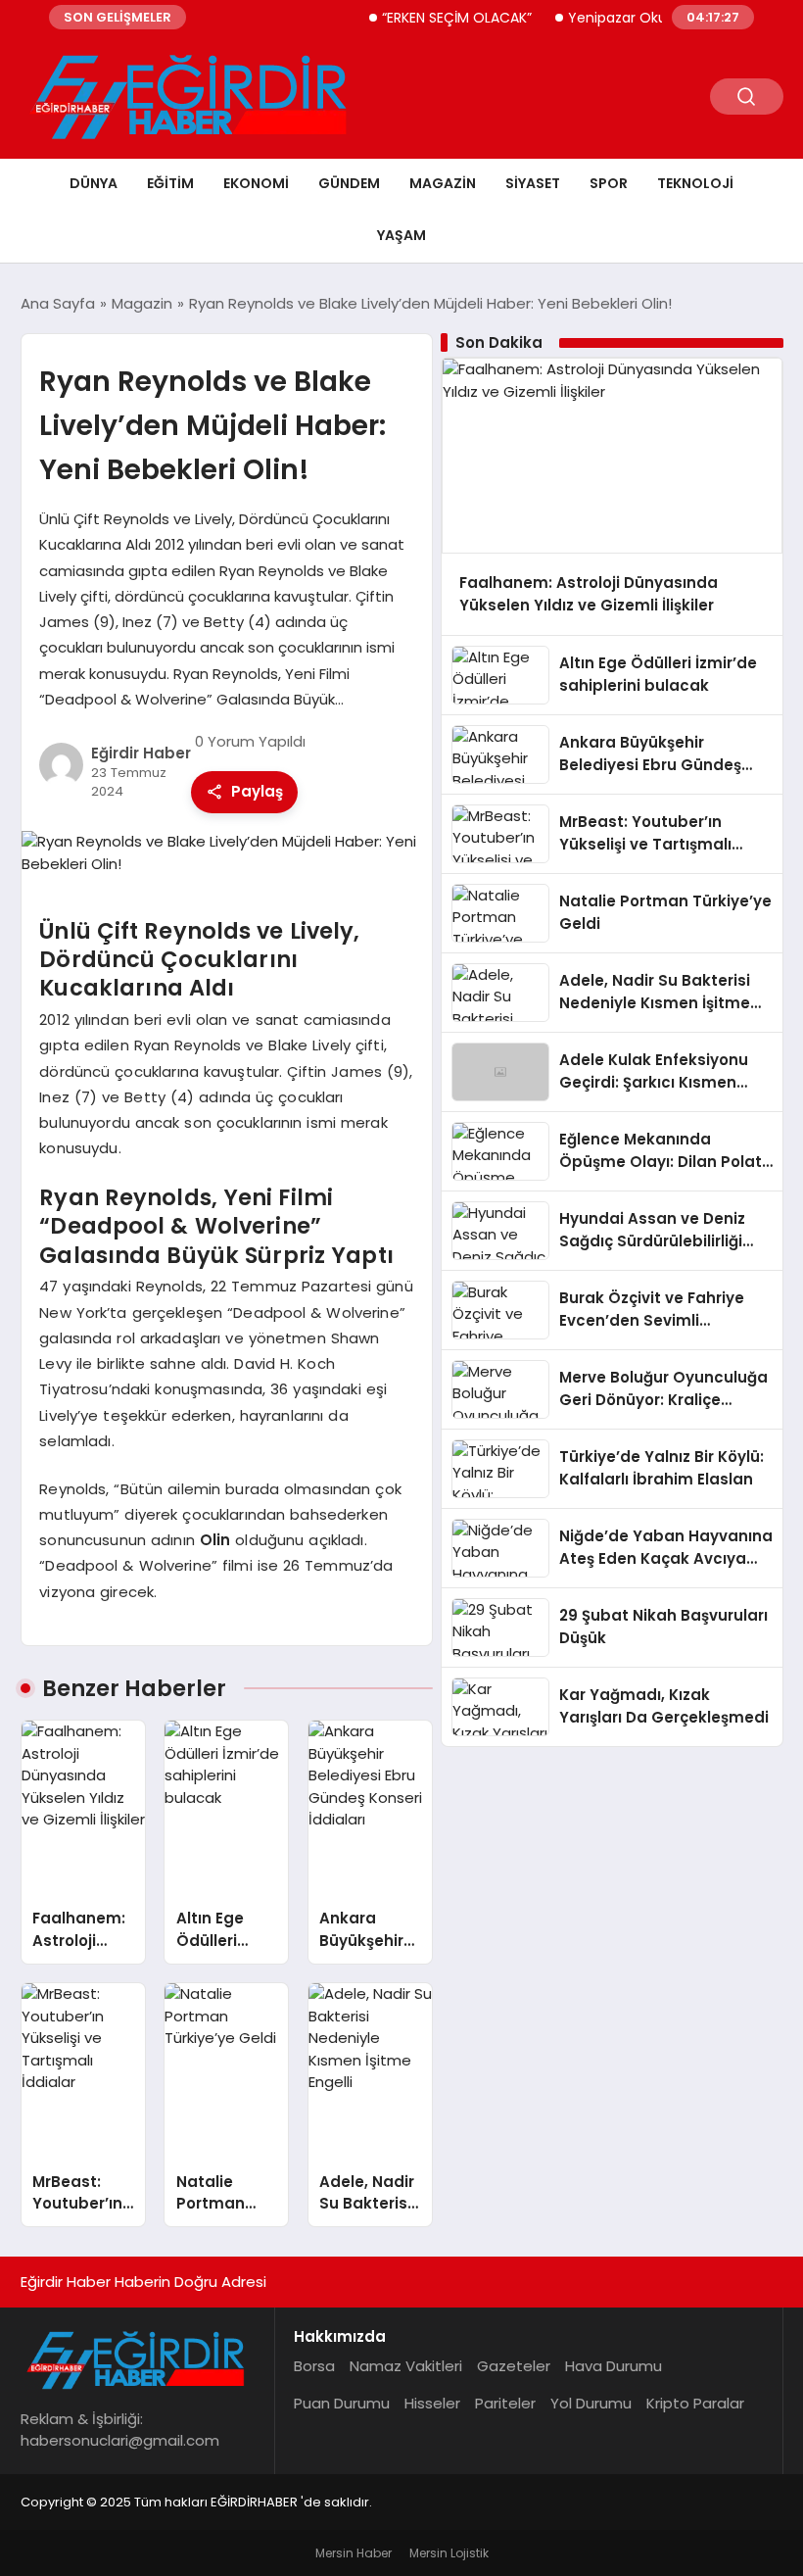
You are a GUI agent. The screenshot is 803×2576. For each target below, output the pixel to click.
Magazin (443, 183)
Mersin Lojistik (449, 2553)
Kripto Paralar (695, 2403)
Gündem (349, 183)
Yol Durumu (591, 2403)
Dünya (94, 183)
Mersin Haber (354, 2553)
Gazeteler (514, 2366)
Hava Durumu (614, 2366)
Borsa (314, 2366)
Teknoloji (695, 183)
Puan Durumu (342, 2403)
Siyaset (533, 183)
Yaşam (401, 235)
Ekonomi (256, 183)
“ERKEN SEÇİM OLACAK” (434, 18)
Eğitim (170, 183)
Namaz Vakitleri (406, 2366)
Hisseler (432, 2403)
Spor (609, 183)
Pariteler (505, 2403)
